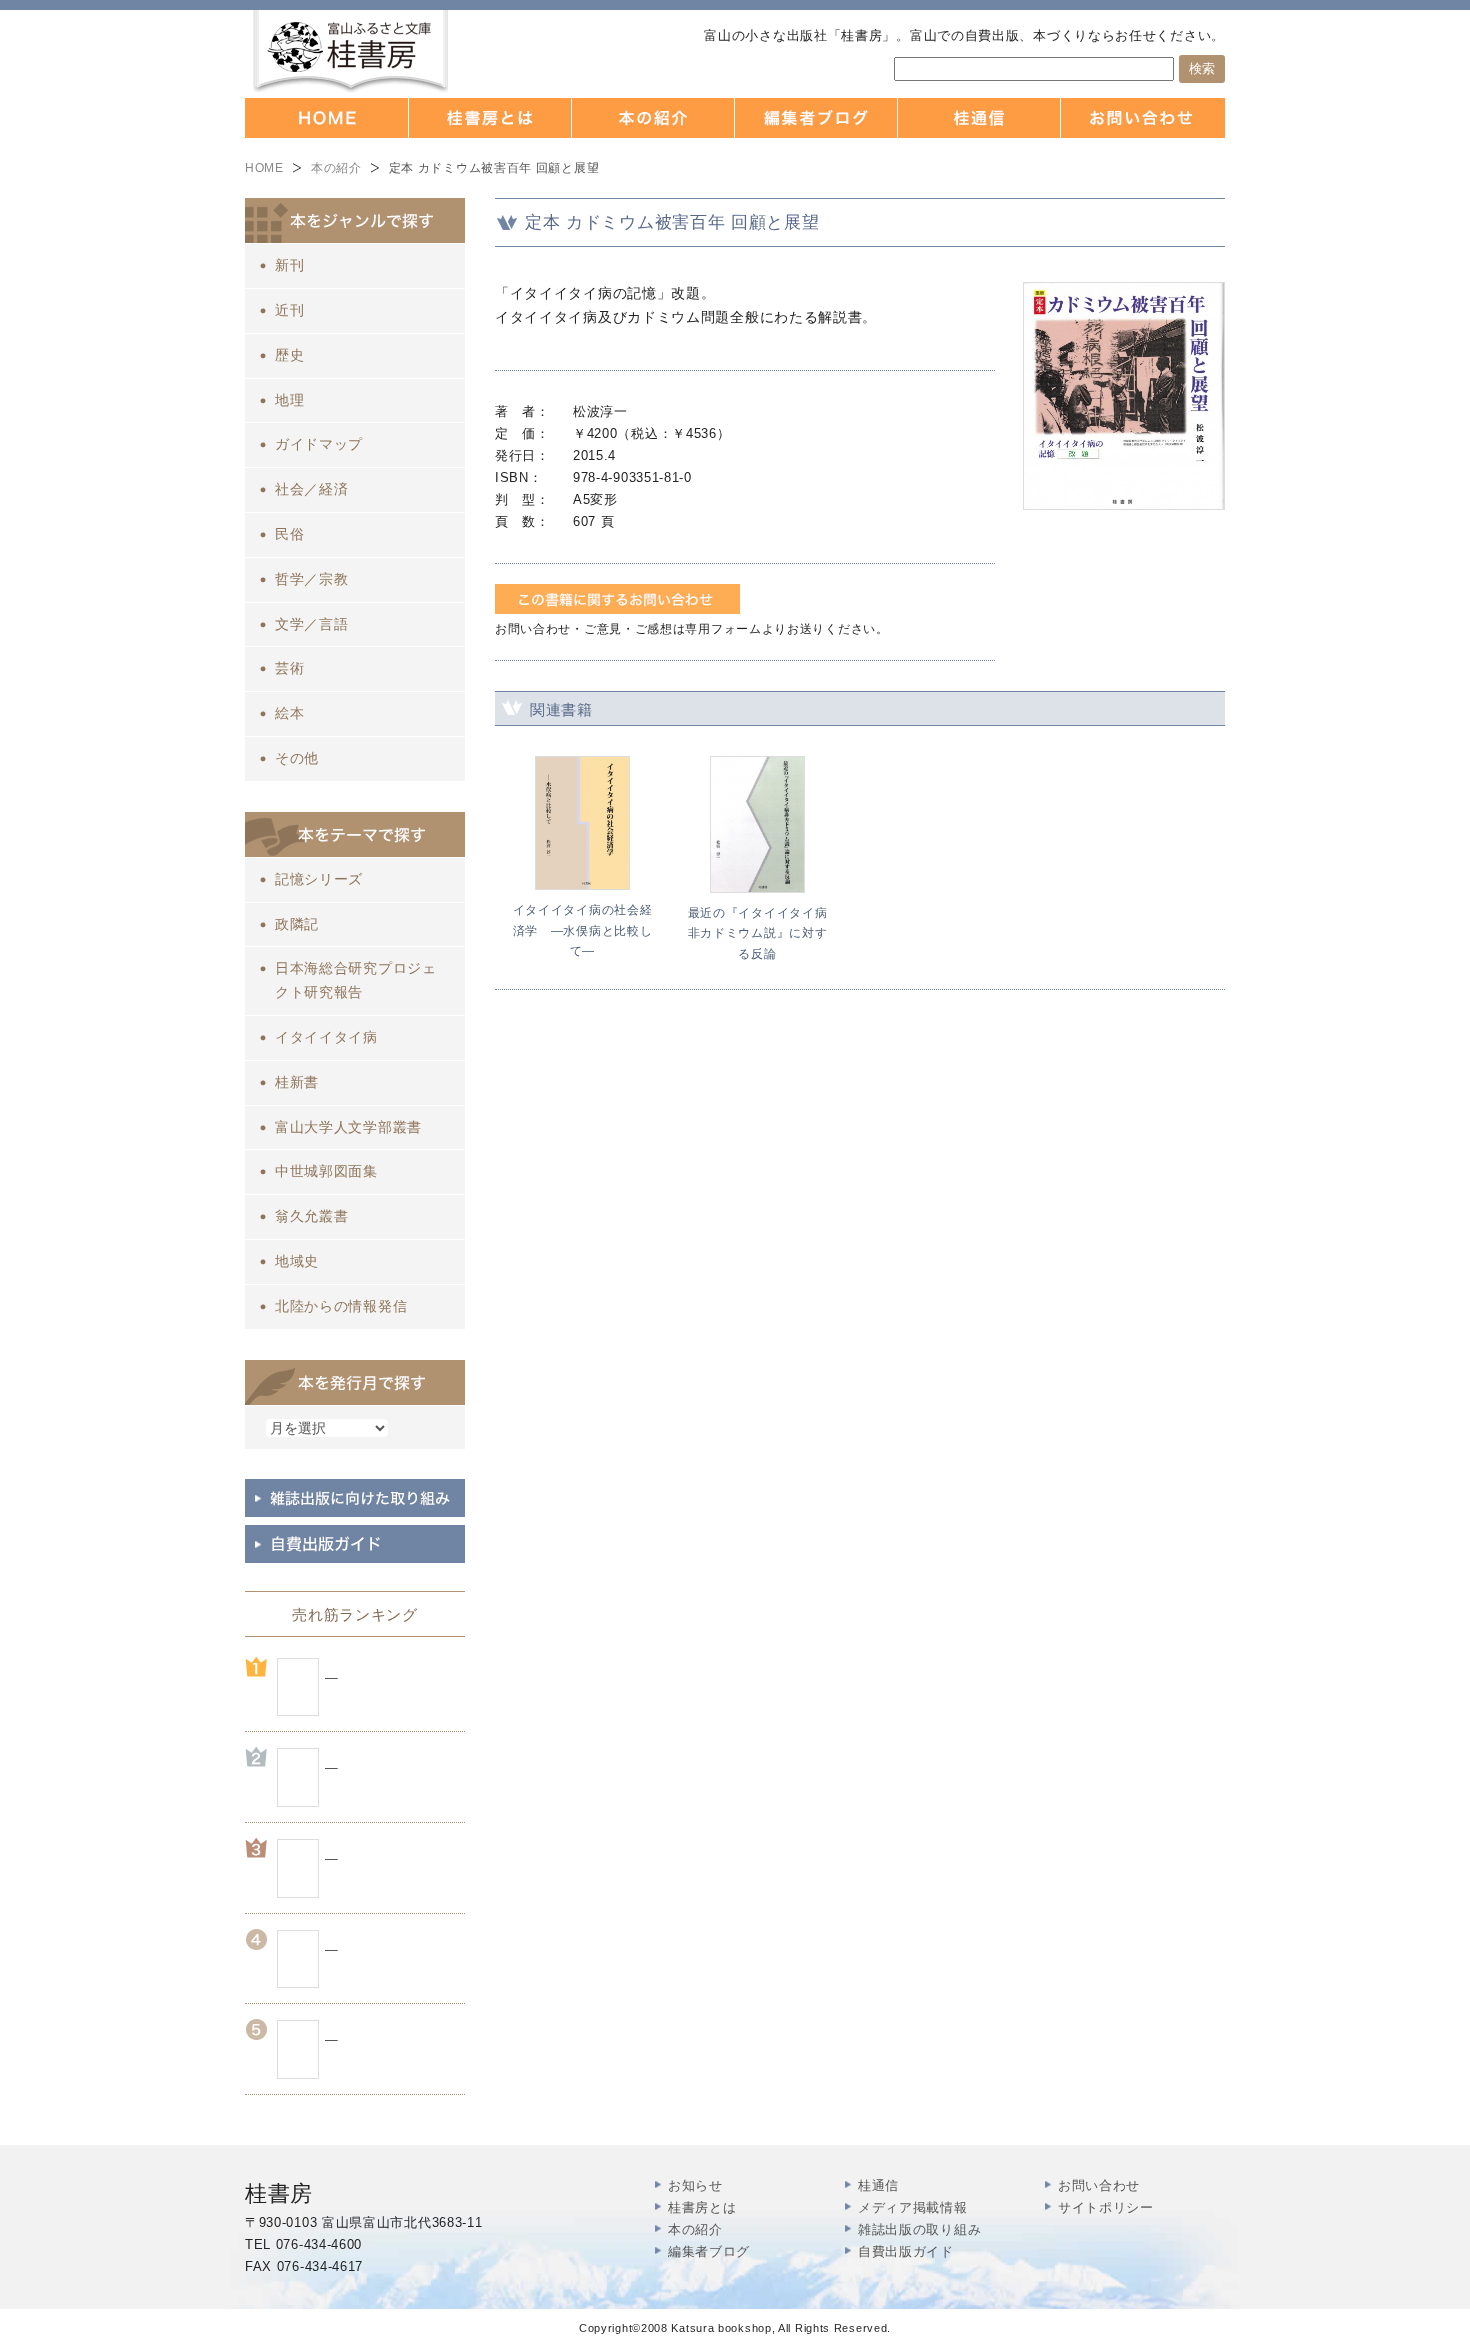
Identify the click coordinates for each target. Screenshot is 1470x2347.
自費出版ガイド (906, 2251)
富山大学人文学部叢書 (348, 1127)
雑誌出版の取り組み (919, 2229)
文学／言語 (312, 624)
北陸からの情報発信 (341, 1306)
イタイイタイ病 (326, 1037)
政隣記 (297, 924)
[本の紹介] (653, 118)
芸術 (289, 668)
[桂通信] (979, 118)
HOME (264, 168)
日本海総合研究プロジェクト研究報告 (356, 980)
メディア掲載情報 (913, 2207)
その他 (297, 758)
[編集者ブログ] (816, 118)
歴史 (289, 355)
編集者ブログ (709, 2251)
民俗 (289, 534)
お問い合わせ (1099, 2185)
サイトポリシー (1106, 2207)
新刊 (289, 265)
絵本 (289, 713)
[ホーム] (327, 118)
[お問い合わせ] (1143, 118)
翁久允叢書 (312, 1216)
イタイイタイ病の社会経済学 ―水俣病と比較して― (583, 930)
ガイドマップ (319, 444)
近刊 (289, 310)
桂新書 (297, 1082)
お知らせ (695, 2185)
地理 (289, 400)
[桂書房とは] (490, 118)
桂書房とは (702, 2207)
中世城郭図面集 (326, 1171)
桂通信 (878, 2185)
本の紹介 (336, 168)
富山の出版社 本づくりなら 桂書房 (350, 51)
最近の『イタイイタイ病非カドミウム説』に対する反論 (758, 933)
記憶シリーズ (319, 879)
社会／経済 (312, 489)
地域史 (297, 1261)
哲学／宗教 (312, 579)
